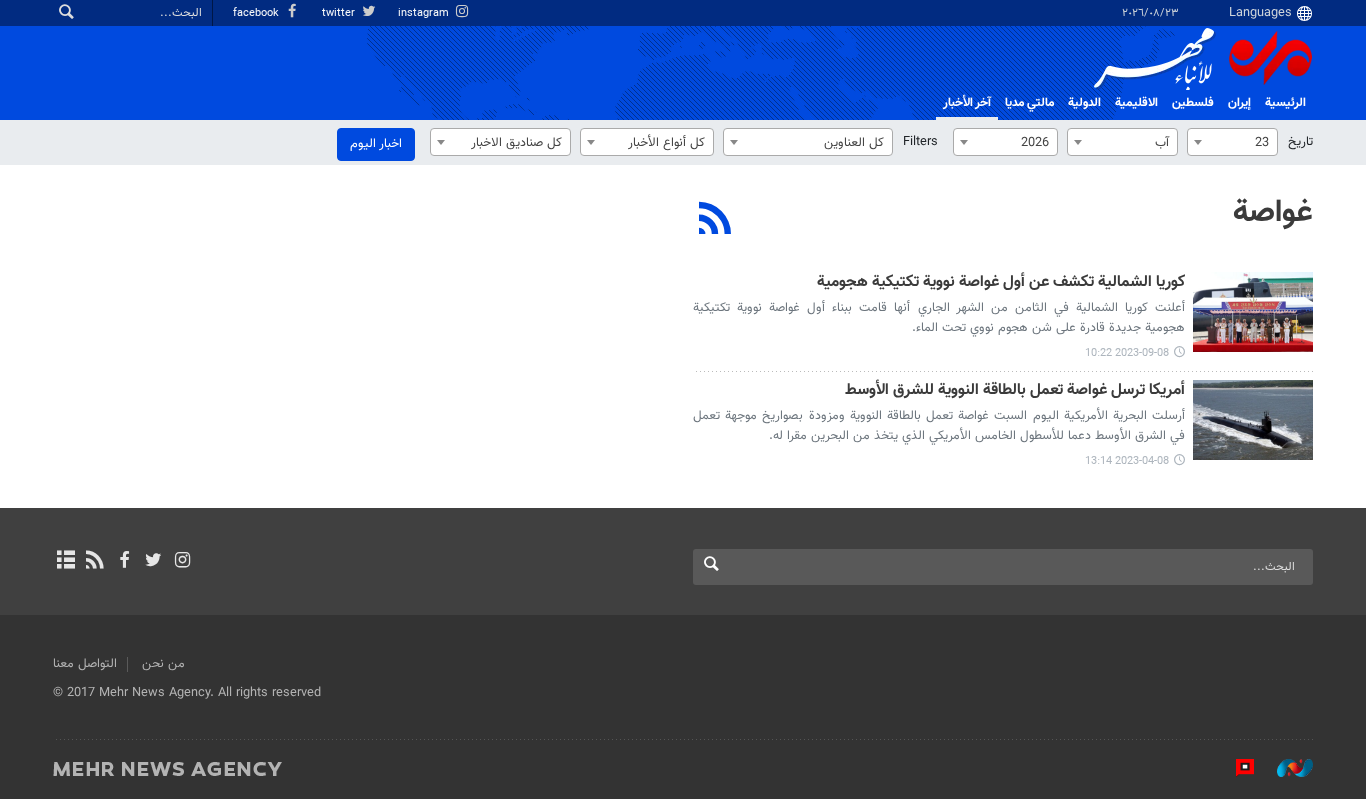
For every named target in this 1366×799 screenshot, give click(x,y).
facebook (257, 13)
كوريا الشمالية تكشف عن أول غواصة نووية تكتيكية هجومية (1001, 283)
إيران (1239, 103)
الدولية (1084, 103)
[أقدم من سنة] (1253, 312)
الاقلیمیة (1136, 103)
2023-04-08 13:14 (1127, 461)
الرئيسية (1285, 103)
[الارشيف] (65, 562)
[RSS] (715, 221)
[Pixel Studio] (1235, 768)
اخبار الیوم (376, 144)
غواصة (1273, 213)
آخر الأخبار (967, 103)
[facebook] (123, 562)
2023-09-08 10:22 (1127, 353)
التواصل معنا (85, 664)
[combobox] (1232, 142)
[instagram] (182, 562)
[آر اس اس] (94, 562)
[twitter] (153, 562)
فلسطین (1193, 103)
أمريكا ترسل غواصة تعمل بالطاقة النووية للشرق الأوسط (1015, 391)
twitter (340, 13)
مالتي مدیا (1029, 103)
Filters (920, 142)
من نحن (163, 664)
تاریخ (1300, 142)
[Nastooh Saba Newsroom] (1285, 768)
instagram (425, 13)
